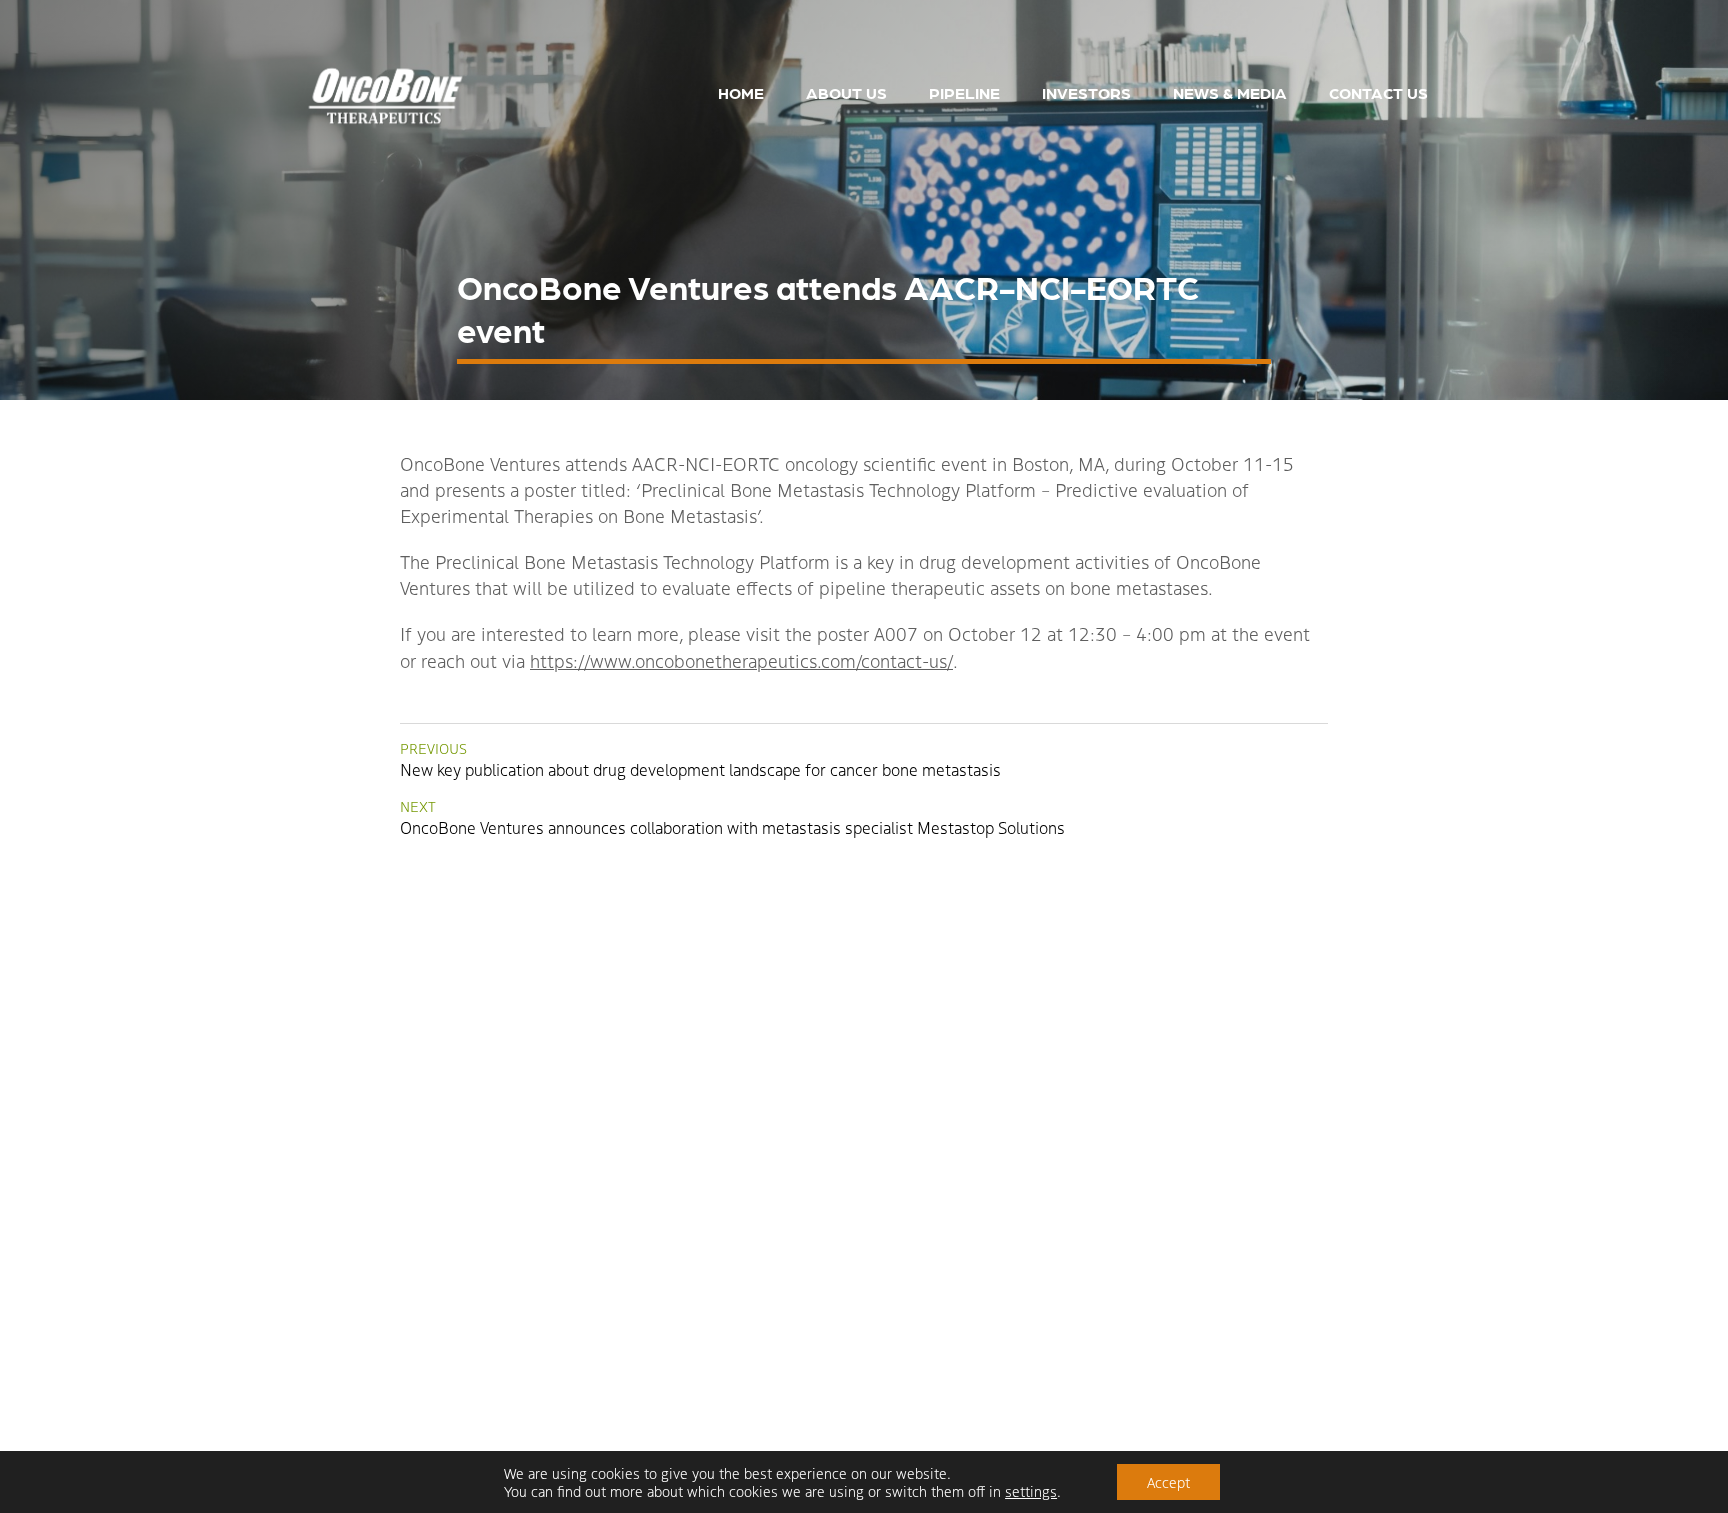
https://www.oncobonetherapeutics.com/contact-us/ (741, 660)
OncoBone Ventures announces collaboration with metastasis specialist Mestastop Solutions (732, 817)
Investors (1086, 92)
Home (741, 92)
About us (846, 92)
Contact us (1378, 92)
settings (1031, 1491)
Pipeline (964, 92)
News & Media (1230, 92)
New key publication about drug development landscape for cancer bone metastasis (700, 759)
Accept (1168, 1482)
